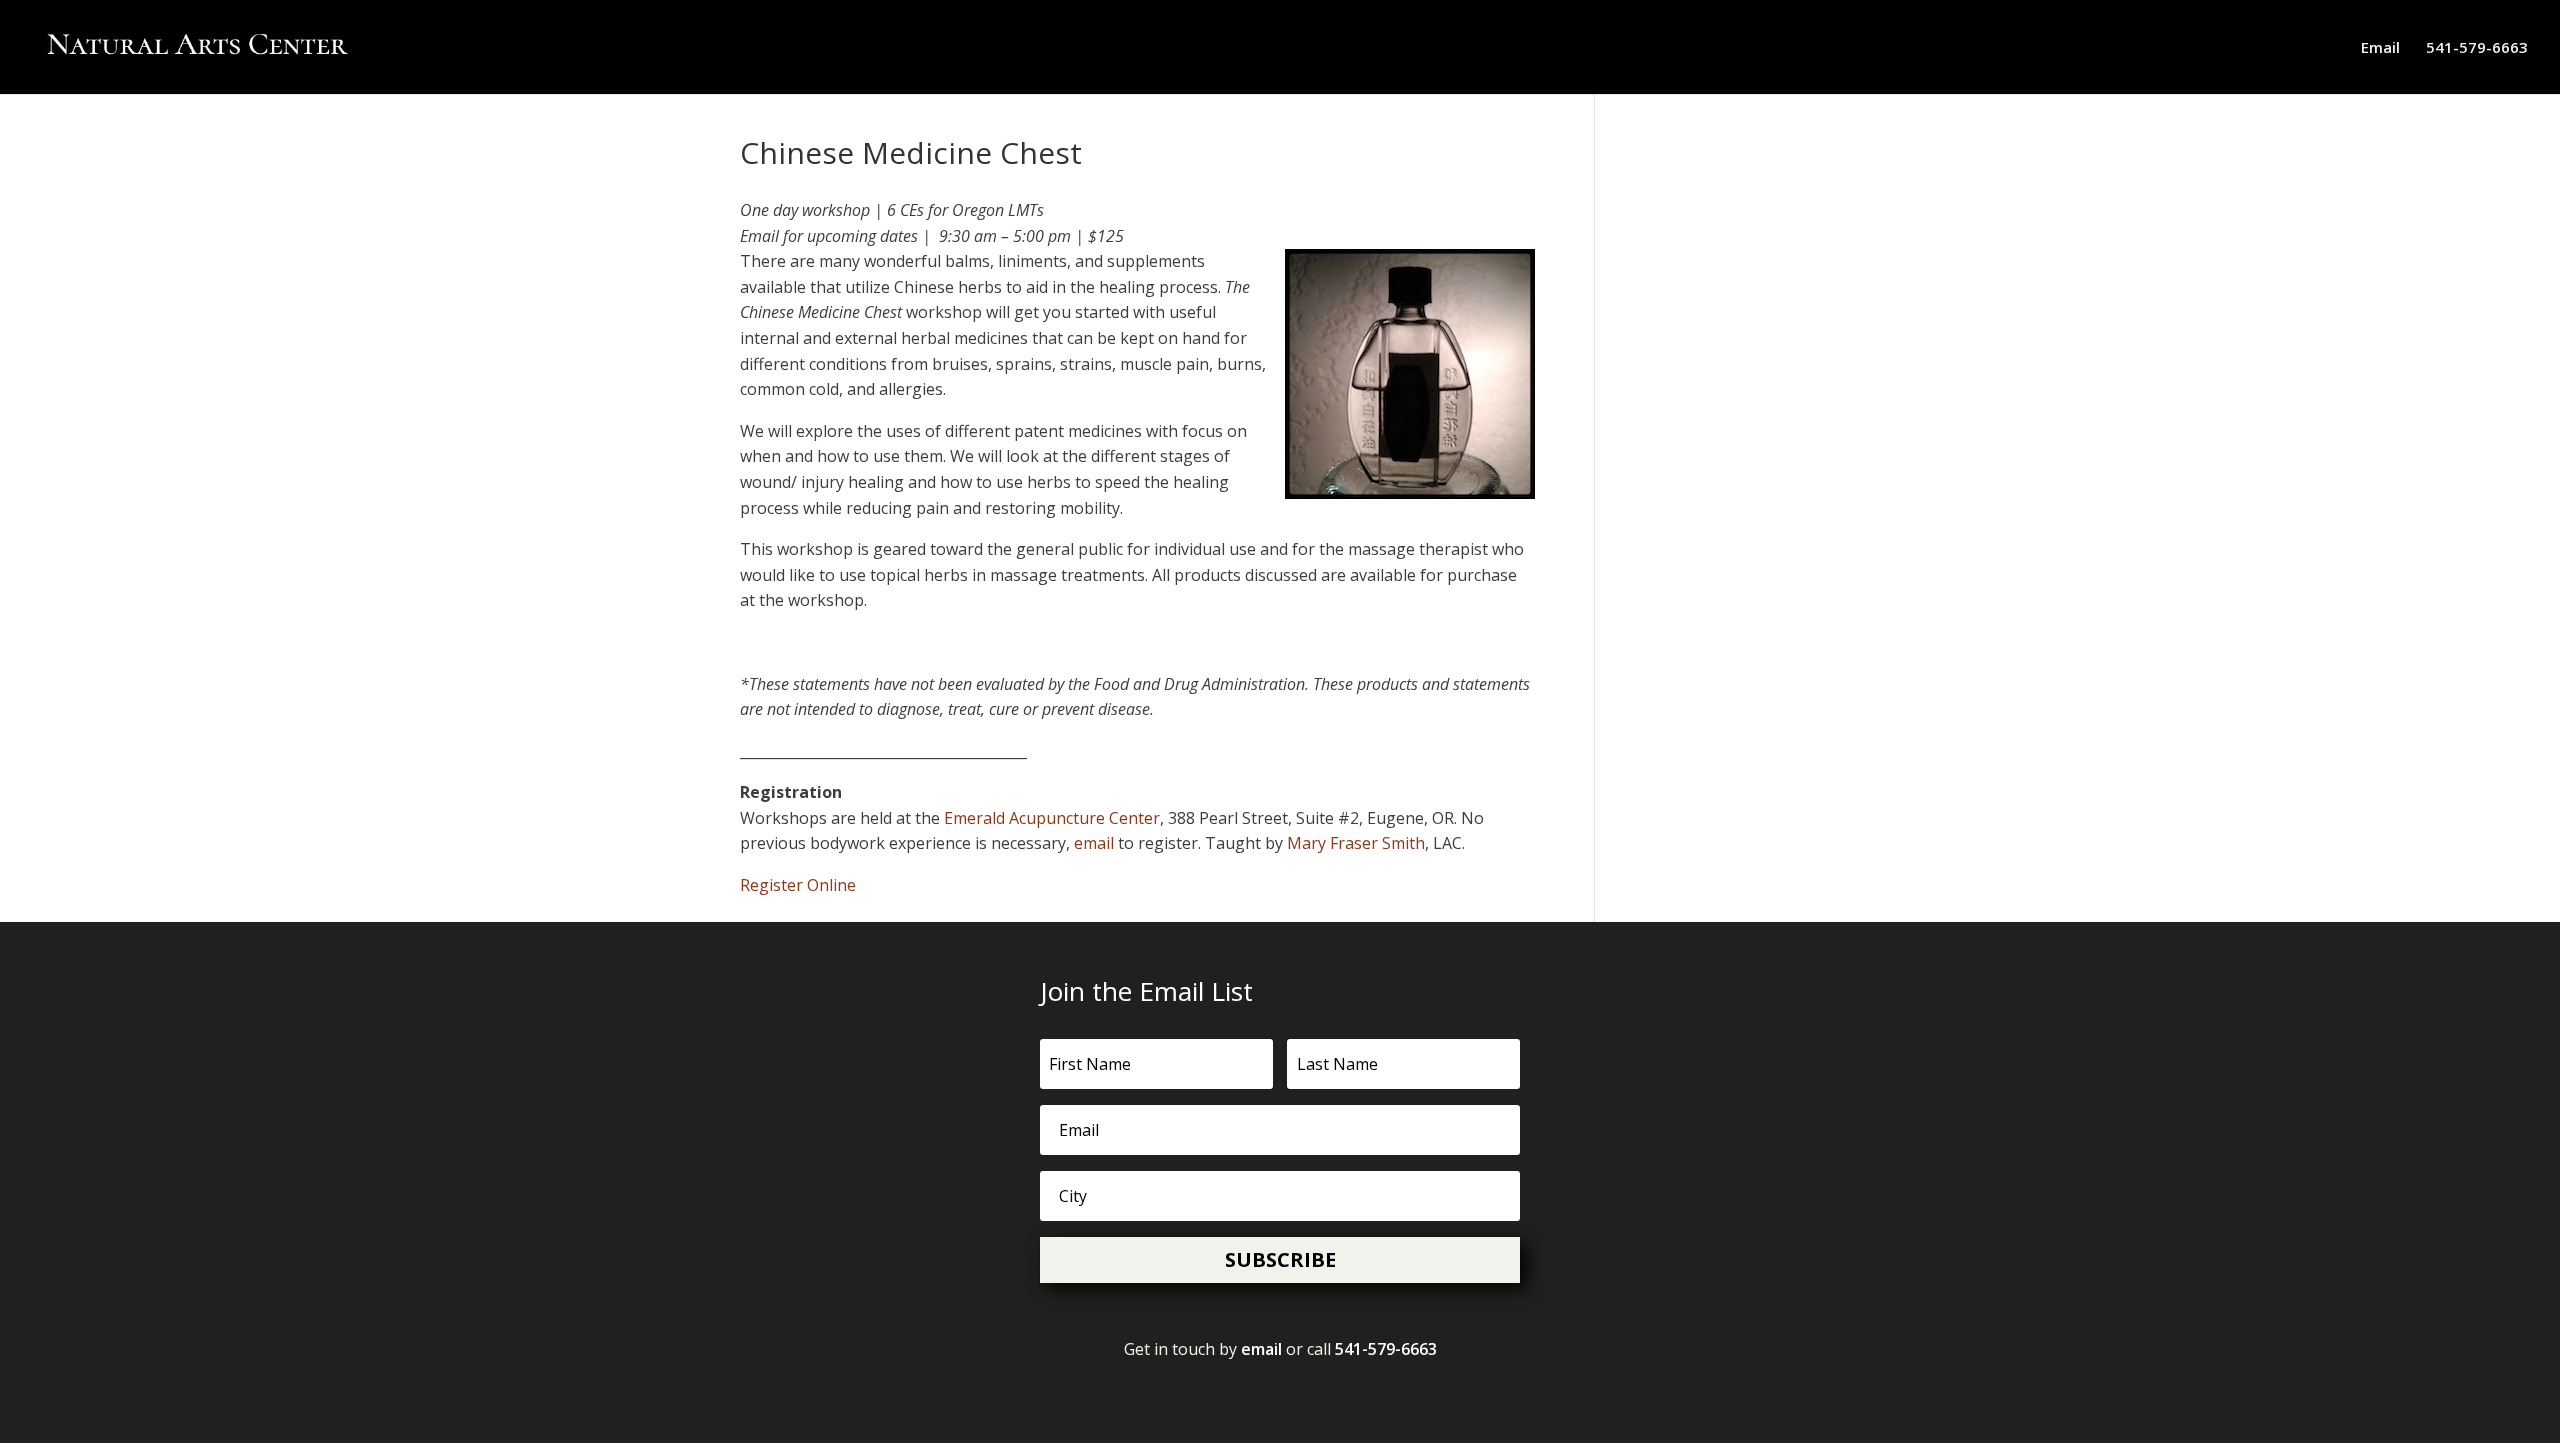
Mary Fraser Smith (1356, 843)
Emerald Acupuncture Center (1052, 818)
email (1094, 843)
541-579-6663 (2477, 48)
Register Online (798, 885)
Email (2380, 48)
